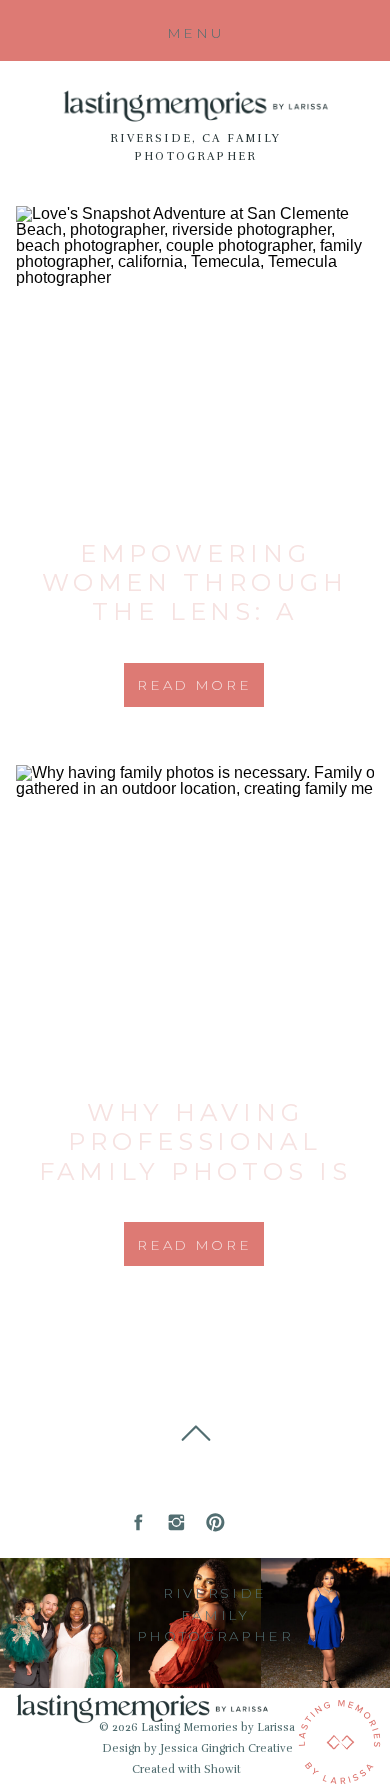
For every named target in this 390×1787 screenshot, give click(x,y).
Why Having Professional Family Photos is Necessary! (195, 1156)
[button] (195, 33)
